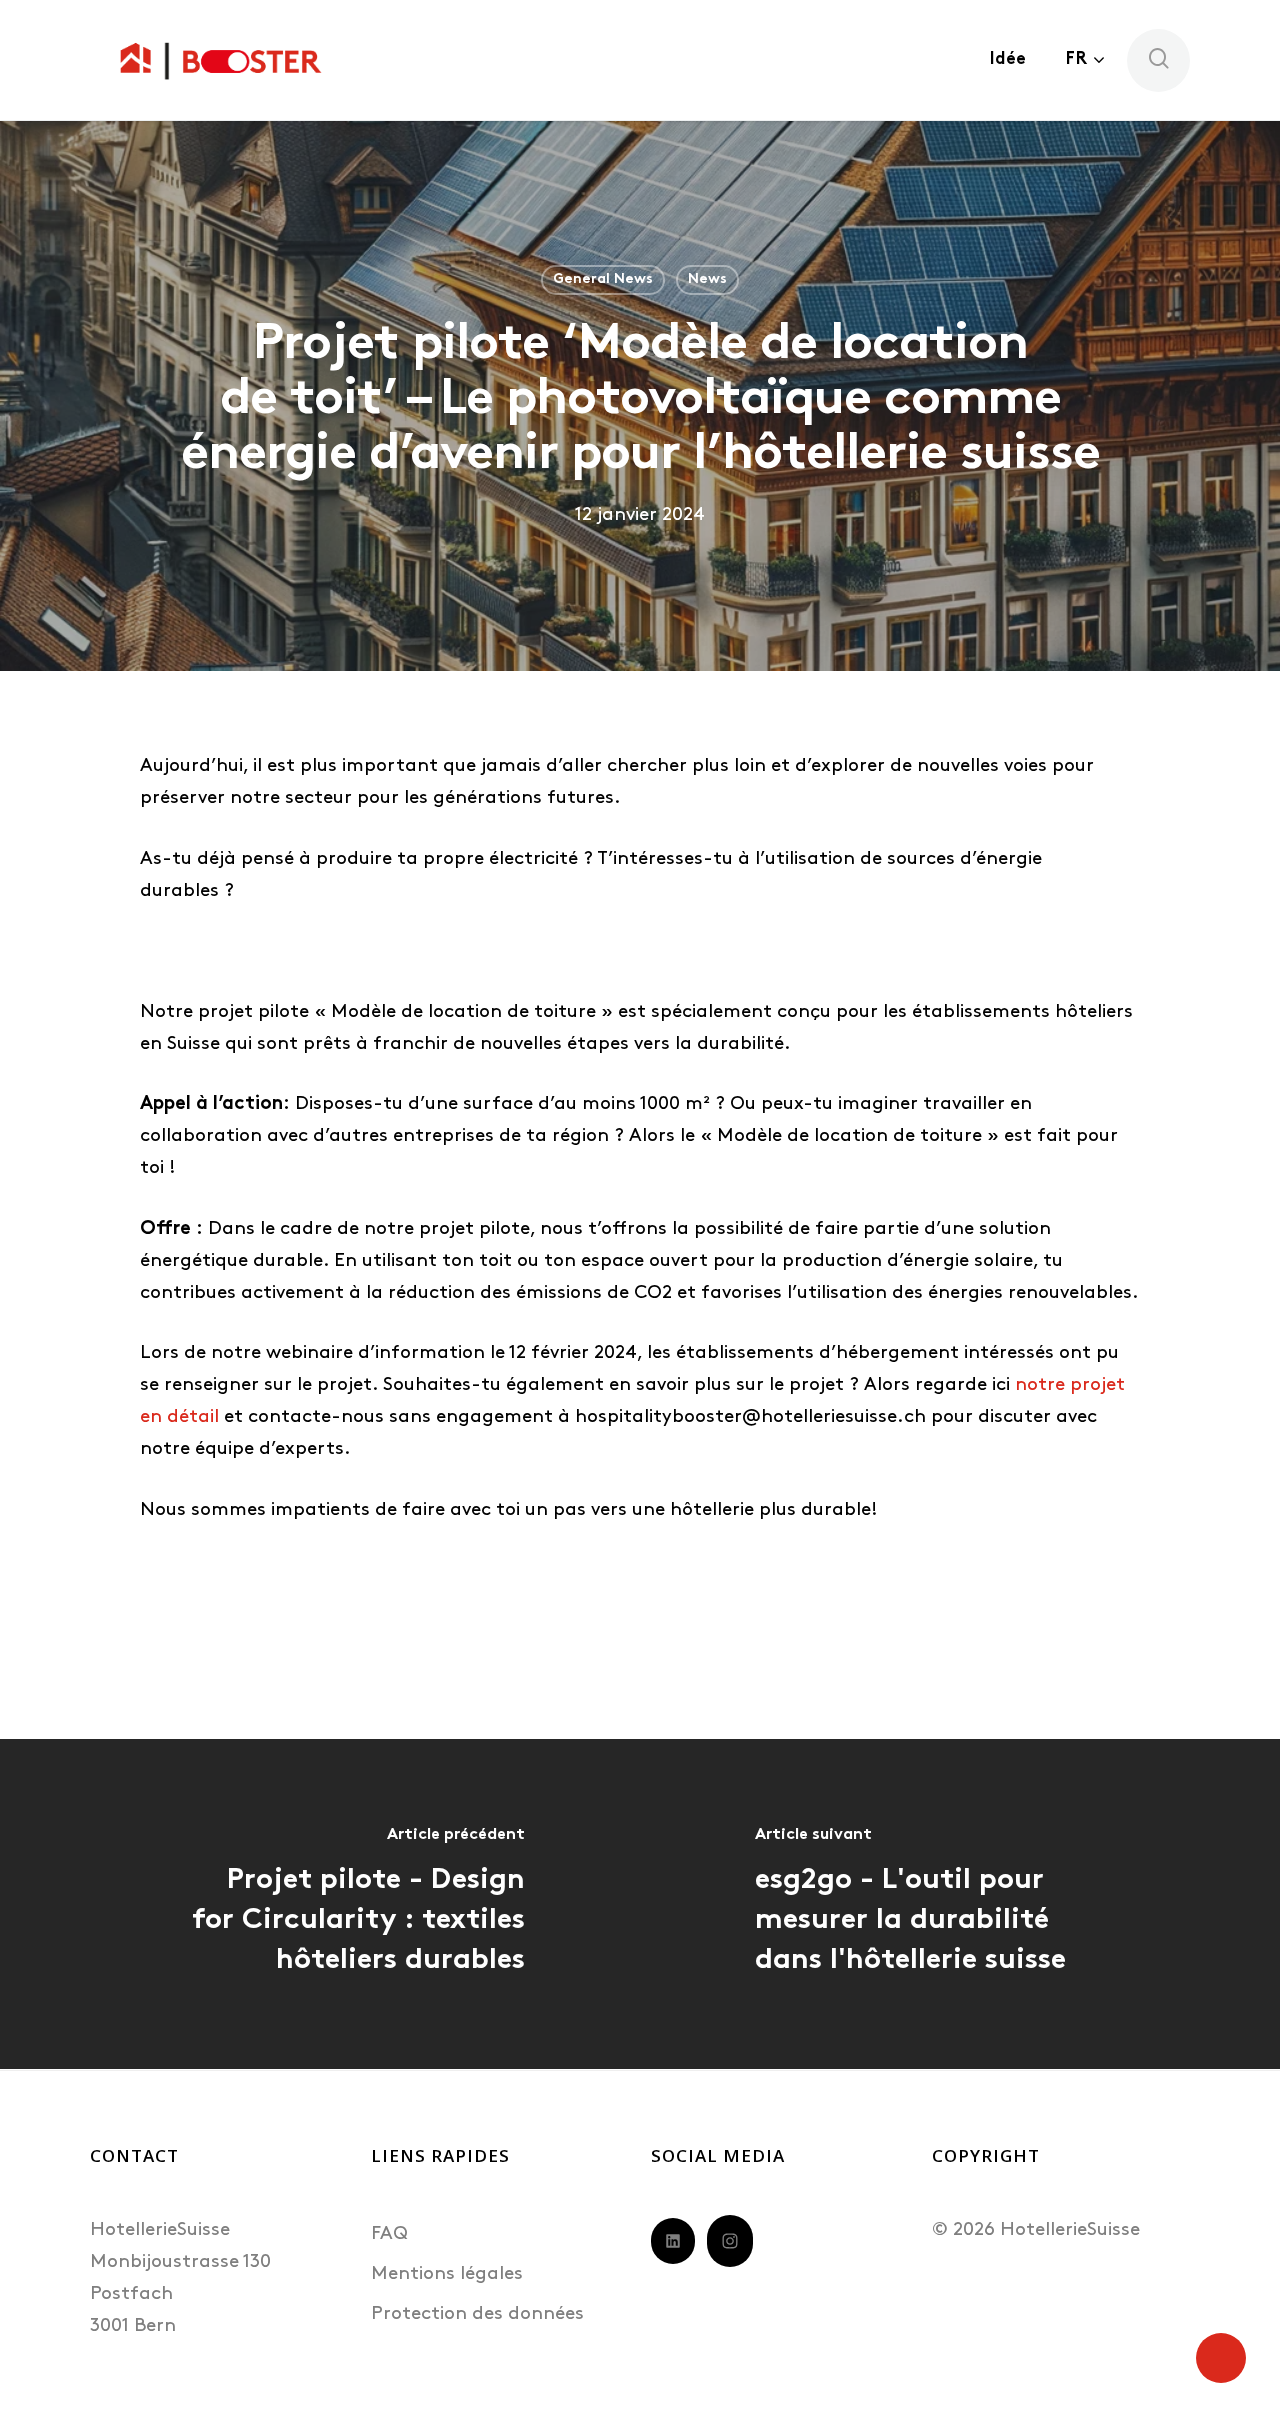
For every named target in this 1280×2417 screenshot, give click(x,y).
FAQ (389, 2234)
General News (603, 279)
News (707, 279)
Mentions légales (447, 2274)
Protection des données (477, 2314)
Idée (1008, 59)
